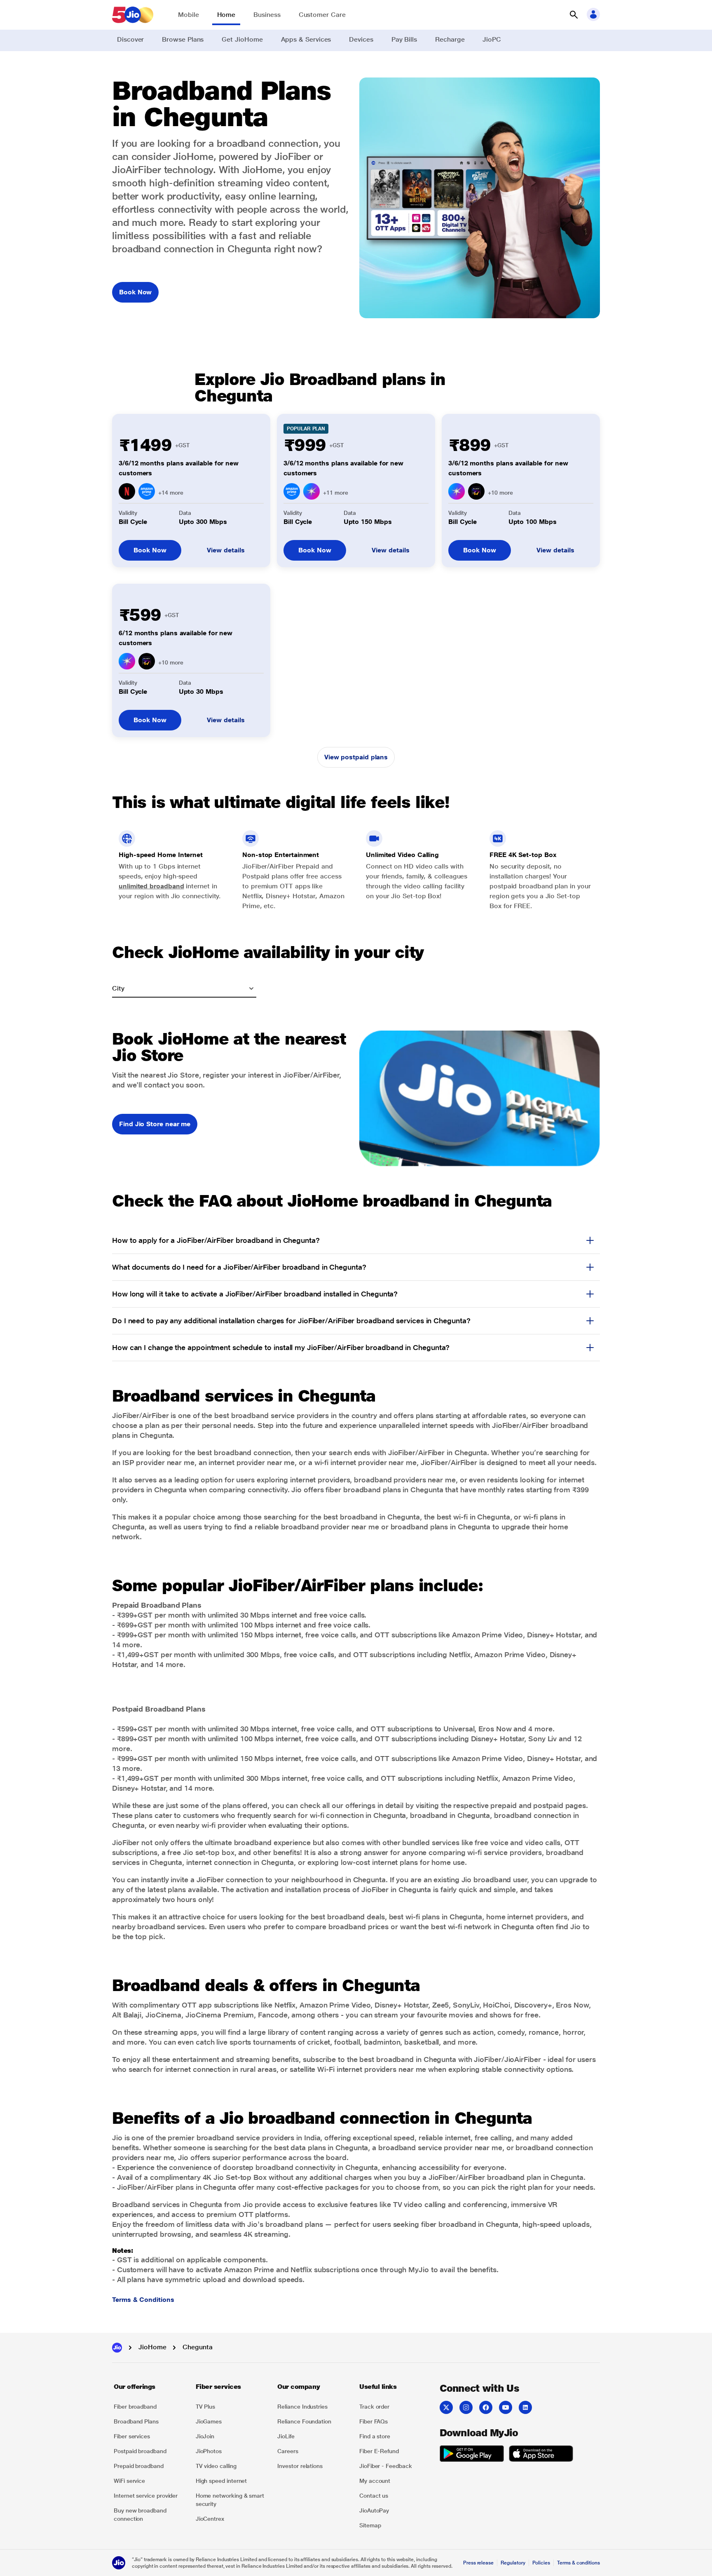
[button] (574, 15)
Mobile (189, 15)
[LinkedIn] (525, 2407)
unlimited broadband (151, 886)
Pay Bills (404, 39)
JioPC (492, 39)
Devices (361, 39)
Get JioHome (242, 39)
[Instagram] (466, 2407)
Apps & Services (306, 39)
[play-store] (472, 2455)
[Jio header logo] (133, 15)
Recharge (450, 39)
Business (267, 15)
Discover (130, 39)
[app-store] (541, 2455)
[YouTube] (506, 2407)
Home (226, 15)
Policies (541, 2563)
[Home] (117, 2348)
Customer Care (322, 15)
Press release (478, 2563)
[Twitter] (446, 2407)
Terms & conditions (578, 2563)
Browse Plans (183, 39)
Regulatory (513, 2563)
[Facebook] (486, 2407)
